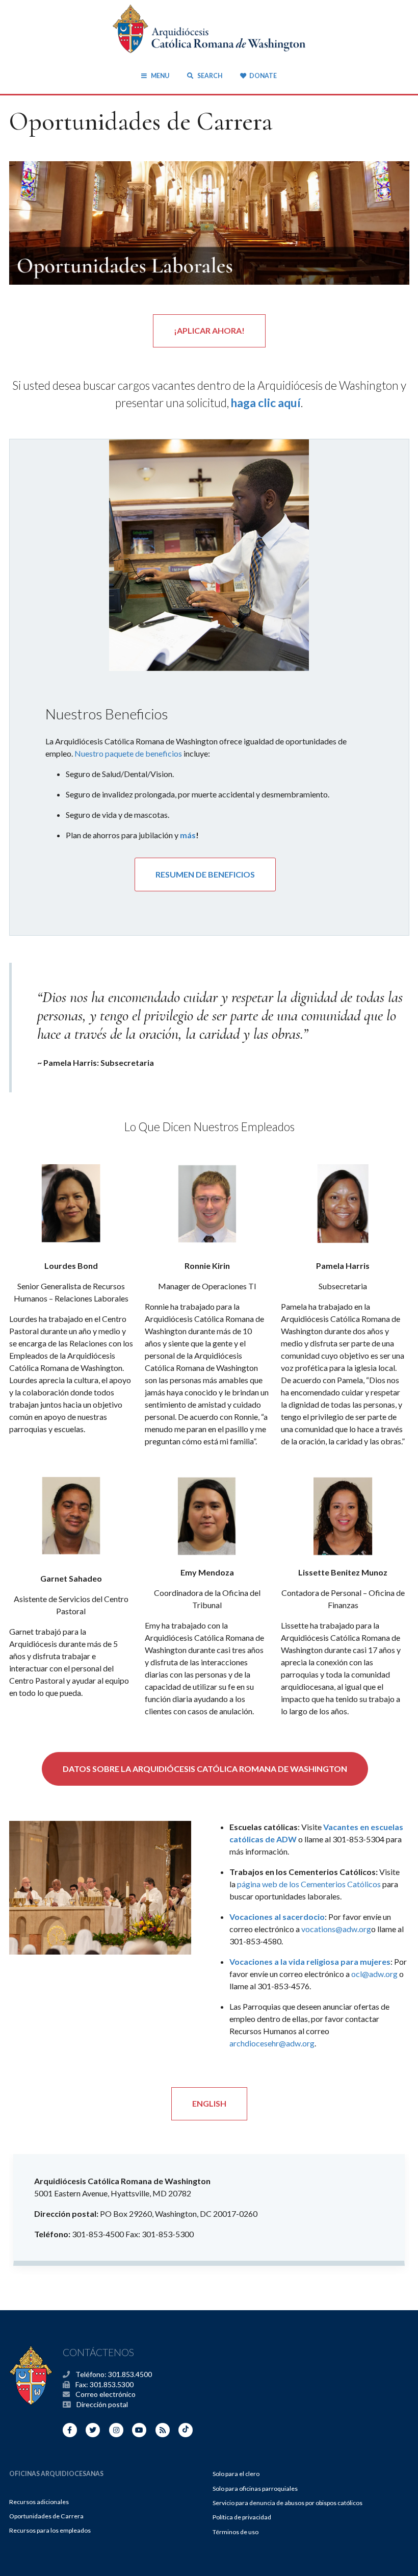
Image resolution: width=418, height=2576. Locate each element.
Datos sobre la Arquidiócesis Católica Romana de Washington (205, 1769)
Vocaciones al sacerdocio (277, 1917)
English (209, 2103)
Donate (263, 76)
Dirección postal (102, 2404)
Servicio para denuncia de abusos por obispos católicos (288, 2503)
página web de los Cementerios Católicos (309, 1884)
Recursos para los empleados (50, 2530)
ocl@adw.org (374, 1974)
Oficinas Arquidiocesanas (56, 2474)
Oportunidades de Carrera (46, 2516)
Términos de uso (236, 2532)
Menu (160, 76)
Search (209, 76)
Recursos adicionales (39, 2502)
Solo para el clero (236, 2474)
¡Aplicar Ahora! (209, 330)
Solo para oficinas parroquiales (255, 2489)
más (188, 835)
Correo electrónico (106, 2394)
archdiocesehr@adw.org (272, 2043)
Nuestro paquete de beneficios (129, 753)
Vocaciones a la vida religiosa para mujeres (310, 1961)
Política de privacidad (242, 2517)
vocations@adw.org (336, 1929)
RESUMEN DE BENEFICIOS (205, 874)
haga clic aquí (266, 403)
